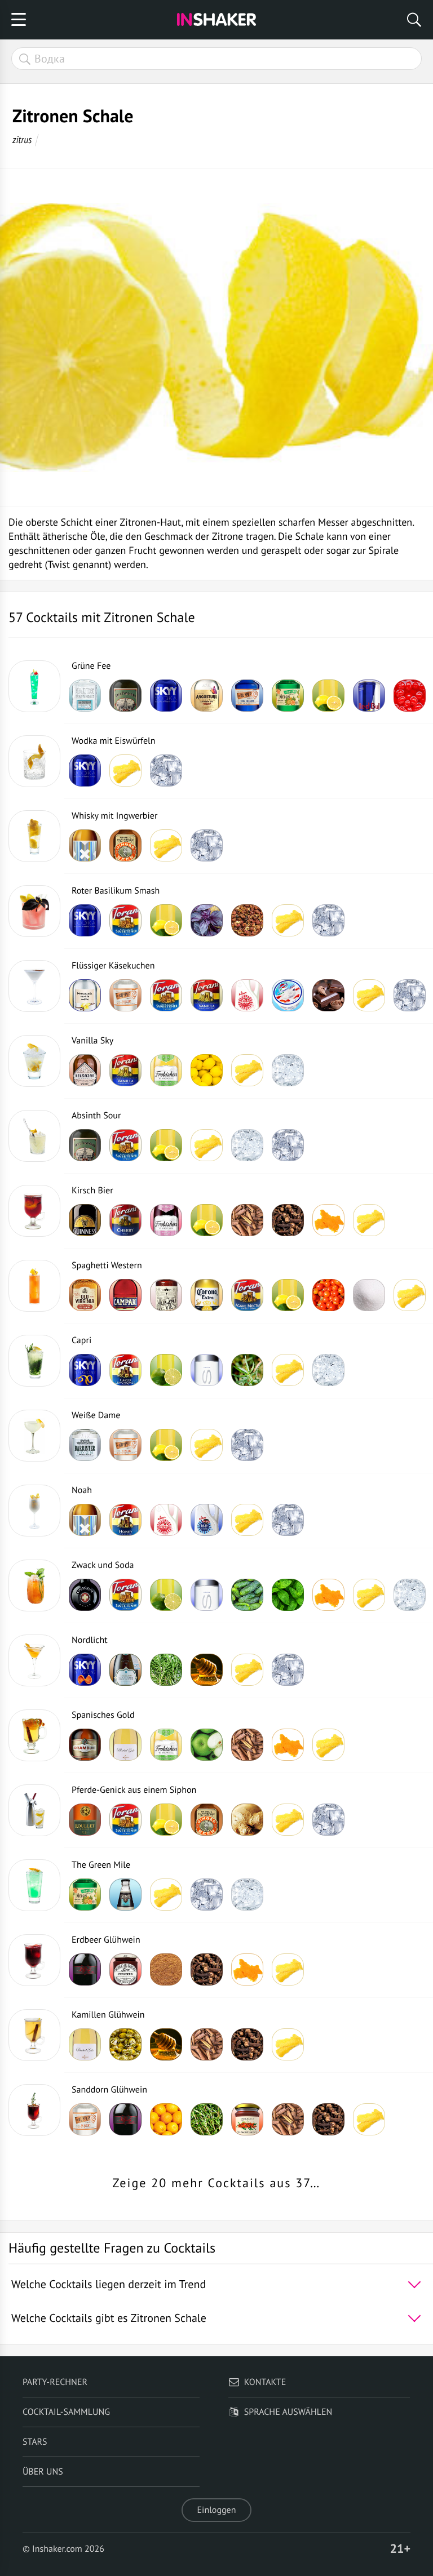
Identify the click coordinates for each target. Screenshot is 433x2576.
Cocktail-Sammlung (66, 2412)
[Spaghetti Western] (34, 1286)
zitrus (22, 139)
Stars (35, 2442)
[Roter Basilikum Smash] (34, 911)
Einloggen (217, 2510)
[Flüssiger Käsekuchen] (34, 986)
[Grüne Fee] (34, 686)
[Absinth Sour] (34, 1136)
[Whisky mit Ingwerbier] (34, 836)
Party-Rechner (55, 2382)
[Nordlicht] (34, 1660)
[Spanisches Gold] (34, 1735)
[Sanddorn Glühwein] (34, 2110)
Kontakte (265, 2382)
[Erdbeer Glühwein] (34, 1960)
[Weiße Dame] (34, 1436)
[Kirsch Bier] (34, 1211)
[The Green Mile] (34, 1885)
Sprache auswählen (288, 2412)
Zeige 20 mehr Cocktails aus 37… (216, 2183)
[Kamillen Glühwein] (34, 2035)
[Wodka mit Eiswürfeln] (34, 761)
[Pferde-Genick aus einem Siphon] (34, 1810)
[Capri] (34, 1361)
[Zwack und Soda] (34, 1585)
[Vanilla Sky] (34, 1061)
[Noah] (34, 1511)
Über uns (43, 2472)
